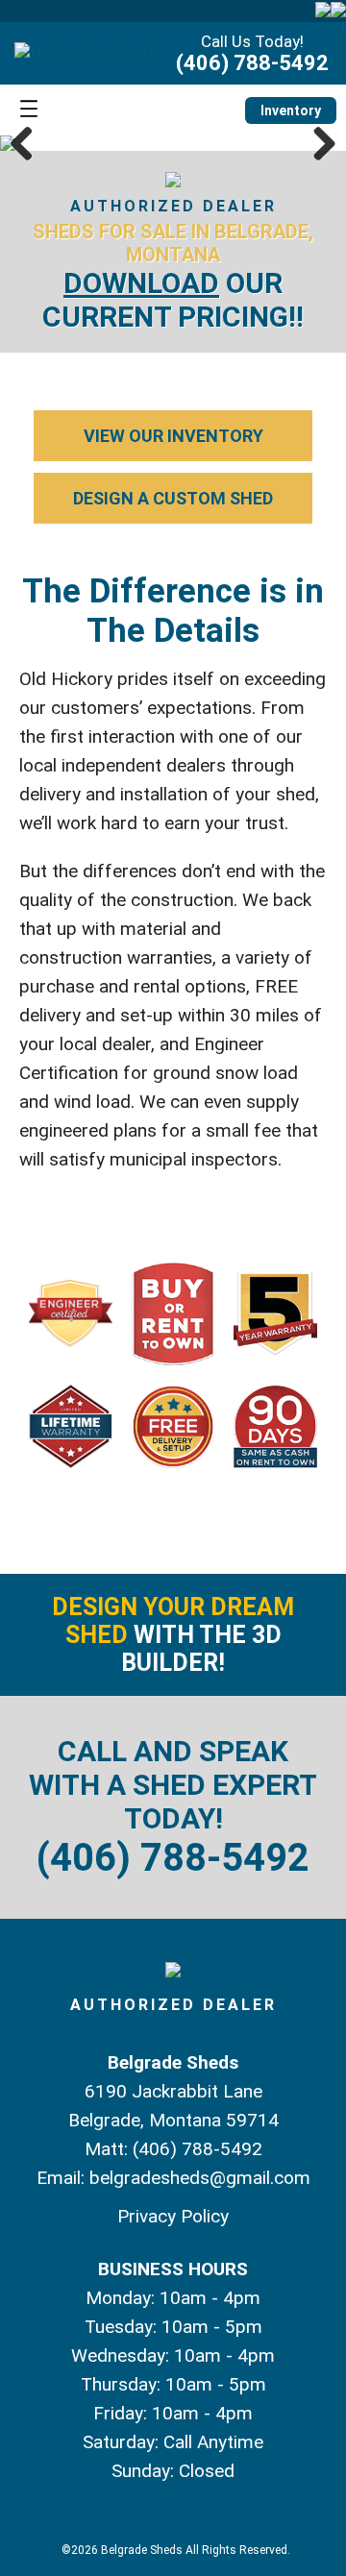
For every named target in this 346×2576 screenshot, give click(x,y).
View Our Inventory (173, 436)
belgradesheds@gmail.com (200, 2178)
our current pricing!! (173, 300)
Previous (29, 143)
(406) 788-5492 (252, 63)
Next (317, 143)
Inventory (291, 110)
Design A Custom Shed (173, 498)
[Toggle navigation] (29, 110)
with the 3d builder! (173, 1635)
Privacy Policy (173, 2216)
